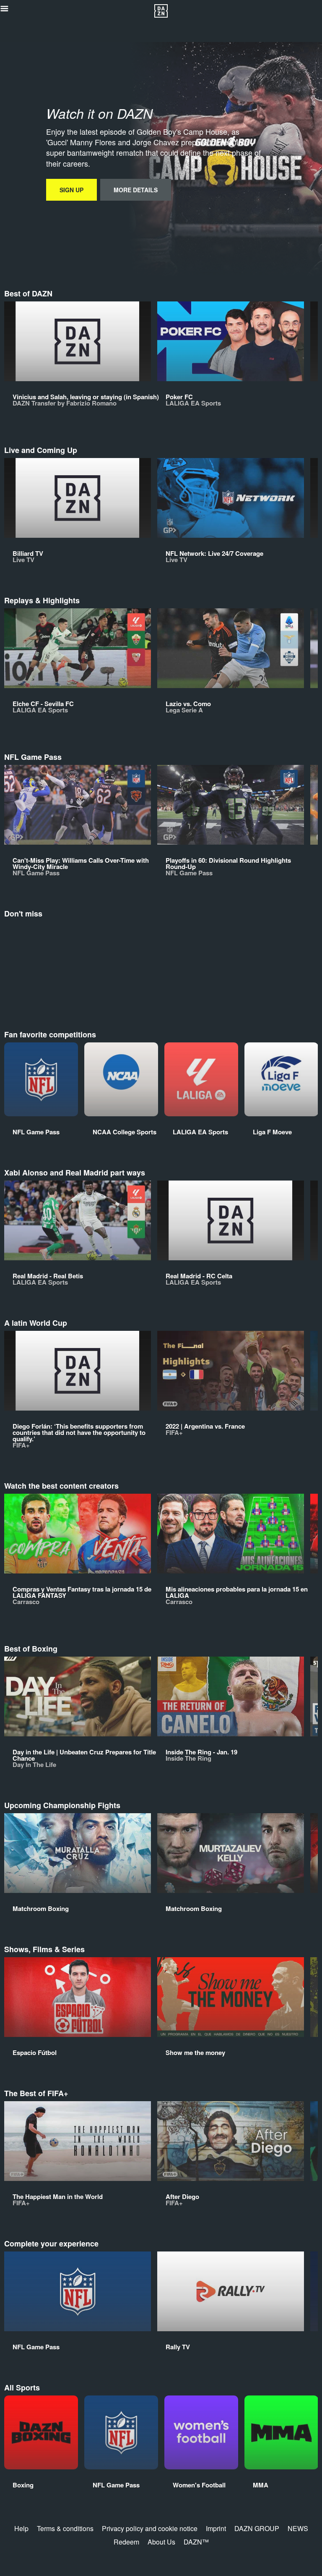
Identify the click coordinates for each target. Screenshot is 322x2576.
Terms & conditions (65, 2528)
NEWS (298, 2528)
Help (21, 2528)
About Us (161, 2542)
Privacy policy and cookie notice (150, 2528)
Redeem (126, 2542)
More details (136, 190)
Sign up (71, 190)
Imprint (216, 2528)
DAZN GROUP (257, 2528)
